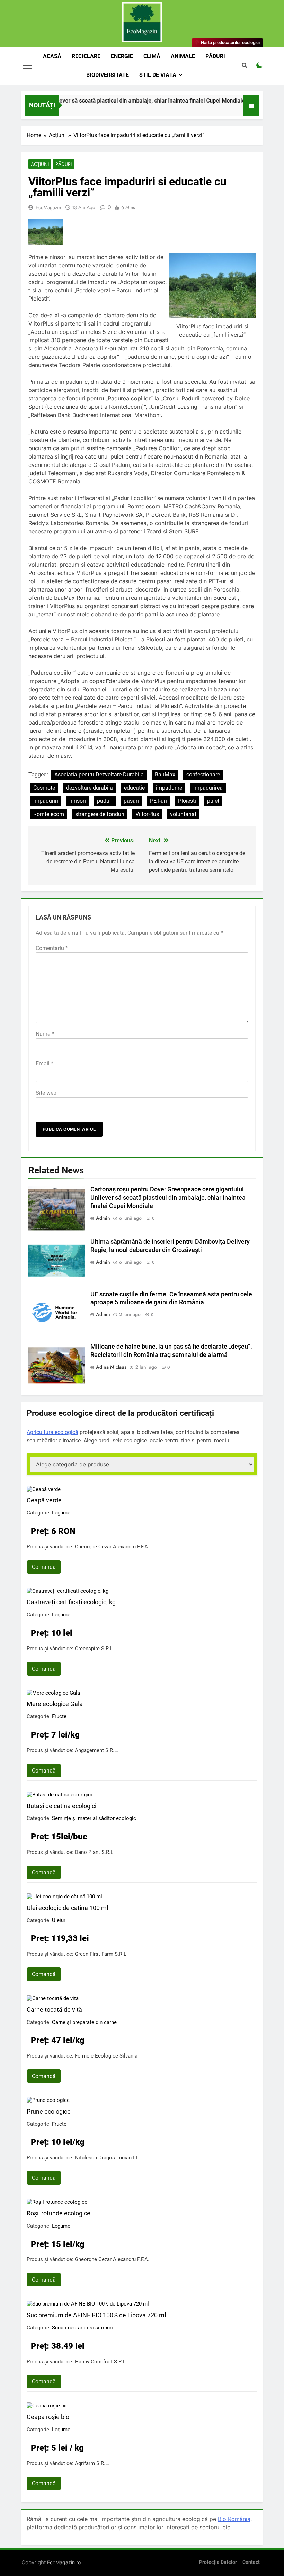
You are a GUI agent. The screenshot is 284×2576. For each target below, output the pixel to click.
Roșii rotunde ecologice (59, 2213)
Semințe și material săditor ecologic (94, 1818)
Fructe (59, 1716)
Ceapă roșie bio (48, 2417)
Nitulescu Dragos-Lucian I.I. (107, 2158)
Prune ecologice (49, 2111)
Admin (103, 1218)
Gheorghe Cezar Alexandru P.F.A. (112, 1547)
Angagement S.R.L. (97, 1750)
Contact (251, 2562)
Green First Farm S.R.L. (101, 1954)
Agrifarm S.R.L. (92, 2463)
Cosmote (44, 788)
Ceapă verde (44, 1500)
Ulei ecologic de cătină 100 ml (67, 1908)
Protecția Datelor (218, 2562)
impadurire (169, 788)
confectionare (203, 775)
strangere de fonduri (100, 814)
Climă (152, 56)
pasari (131, 801)
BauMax (165, 775)
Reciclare (86, 56)
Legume (61, 1513)
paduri (105, 801)
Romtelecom (49, 814)
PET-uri (158, 801)
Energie (122, 56)
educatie (134, 788)
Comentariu (52, 948)
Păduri (215, 56)
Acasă (52, 56)
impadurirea (208, 788)
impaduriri (46, 801)
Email (45, 1063)
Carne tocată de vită (54, 2010)
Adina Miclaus (111, 1367)
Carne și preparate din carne (84, 2022)
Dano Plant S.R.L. (95, 1852)
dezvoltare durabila (90, 788)
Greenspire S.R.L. (95, 1649)
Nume (45, 1034)
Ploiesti (187, 801)
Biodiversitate (108, 75)
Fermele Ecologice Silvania (106, 2056)
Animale (183, 56)
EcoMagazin (48, 207)
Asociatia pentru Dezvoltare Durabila (99, 775)
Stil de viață (158, 75)
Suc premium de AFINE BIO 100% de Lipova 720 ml (96, 2315)
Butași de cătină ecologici (61, 1806)
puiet (213, 801)
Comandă (44, 1567)
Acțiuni (40, 164)
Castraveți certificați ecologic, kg (71, 1602)
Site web (46, 1093)
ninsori (78, 801)
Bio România (234, 2519)
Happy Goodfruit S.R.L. (101, 2362)
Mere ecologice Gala (55, 1704)
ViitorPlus (147, 814)
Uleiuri (59, 1920)
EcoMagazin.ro (64, 2562)
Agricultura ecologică (52, 1432)
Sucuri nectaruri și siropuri (82, 2328)
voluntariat (183, 814)
